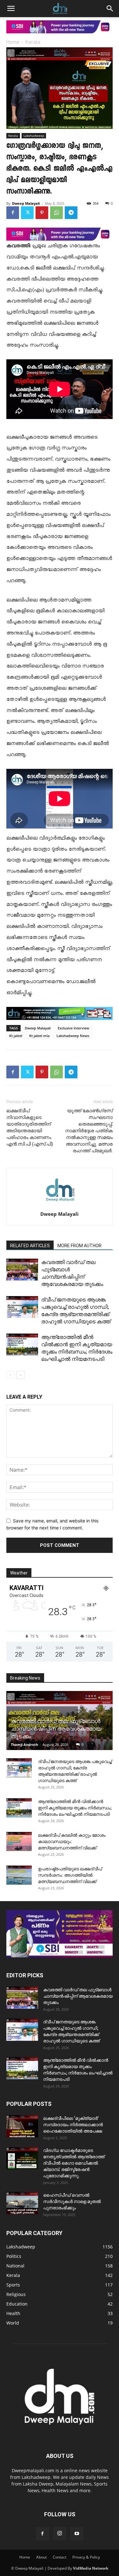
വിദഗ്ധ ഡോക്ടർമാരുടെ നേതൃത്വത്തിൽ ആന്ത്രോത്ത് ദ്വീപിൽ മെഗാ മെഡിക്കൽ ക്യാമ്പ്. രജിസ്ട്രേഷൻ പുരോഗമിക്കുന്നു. (74, 2163)
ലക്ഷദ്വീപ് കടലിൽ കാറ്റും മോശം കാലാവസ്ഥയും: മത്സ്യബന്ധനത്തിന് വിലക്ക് (72, 1841)
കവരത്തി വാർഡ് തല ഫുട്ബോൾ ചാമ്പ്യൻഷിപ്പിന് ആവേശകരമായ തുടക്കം (56, 1729)
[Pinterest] (42, 213)
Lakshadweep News (73, 1036)
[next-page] (20, 1375)
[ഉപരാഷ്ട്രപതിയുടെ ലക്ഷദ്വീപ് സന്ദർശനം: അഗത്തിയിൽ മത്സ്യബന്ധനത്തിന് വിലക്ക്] (19, 1875)
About (41, 2557)
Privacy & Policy (86, 2557)
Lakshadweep (34, 136)
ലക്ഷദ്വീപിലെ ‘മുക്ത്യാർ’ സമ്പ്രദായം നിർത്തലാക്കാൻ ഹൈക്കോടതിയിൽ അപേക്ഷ (73, 2125)
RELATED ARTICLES (30, 1246)
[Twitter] (27, 213)
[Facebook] (13, 213)
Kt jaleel (16, 1036)
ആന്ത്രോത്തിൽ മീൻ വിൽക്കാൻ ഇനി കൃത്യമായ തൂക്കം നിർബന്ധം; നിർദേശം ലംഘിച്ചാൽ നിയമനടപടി (75, 1808)
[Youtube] (77, 2534)
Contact (60, 2557)
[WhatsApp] (56, 213)
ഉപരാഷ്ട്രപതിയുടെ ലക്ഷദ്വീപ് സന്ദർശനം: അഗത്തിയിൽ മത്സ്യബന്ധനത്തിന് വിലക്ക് (70, 1875)
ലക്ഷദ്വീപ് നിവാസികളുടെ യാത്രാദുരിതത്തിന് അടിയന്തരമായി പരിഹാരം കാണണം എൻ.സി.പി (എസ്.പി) (30, 1127)
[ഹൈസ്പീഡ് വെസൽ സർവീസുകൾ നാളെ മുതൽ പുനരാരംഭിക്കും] (22, 2203)
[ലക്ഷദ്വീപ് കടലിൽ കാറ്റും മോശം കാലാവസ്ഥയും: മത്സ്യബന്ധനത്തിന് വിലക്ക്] (19, 1841)
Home (13, 43)
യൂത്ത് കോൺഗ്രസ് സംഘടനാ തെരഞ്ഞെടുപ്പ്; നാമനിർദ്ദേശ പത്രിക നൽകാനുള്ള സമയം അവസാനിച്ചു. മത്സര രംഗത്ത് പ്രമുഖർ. (89, 1131)
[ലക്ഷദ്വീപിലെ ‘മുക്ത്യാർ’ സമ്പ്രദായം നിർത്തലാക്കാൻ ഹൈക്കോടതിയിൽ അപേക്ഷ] (22, 2126)
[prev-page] (10, 1375)
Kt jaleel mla (39, 1036)
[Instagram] (60, 2533)
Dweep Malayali (26, 203)
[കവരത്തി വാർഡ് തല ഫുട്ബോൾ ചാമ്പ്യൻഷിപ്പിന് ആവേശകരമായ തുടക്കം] (22, 1270)
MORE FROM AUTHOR (79, 1246)
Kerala (33, 43)
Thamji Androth (24, 1744)
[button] (11, 9)
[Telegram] (71, 213)
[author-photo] (60, 1205)
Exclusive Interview (73, 1028)
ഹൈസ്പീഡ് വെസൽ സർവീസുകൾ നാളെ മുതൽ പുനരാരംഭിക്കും (72, 2201)
